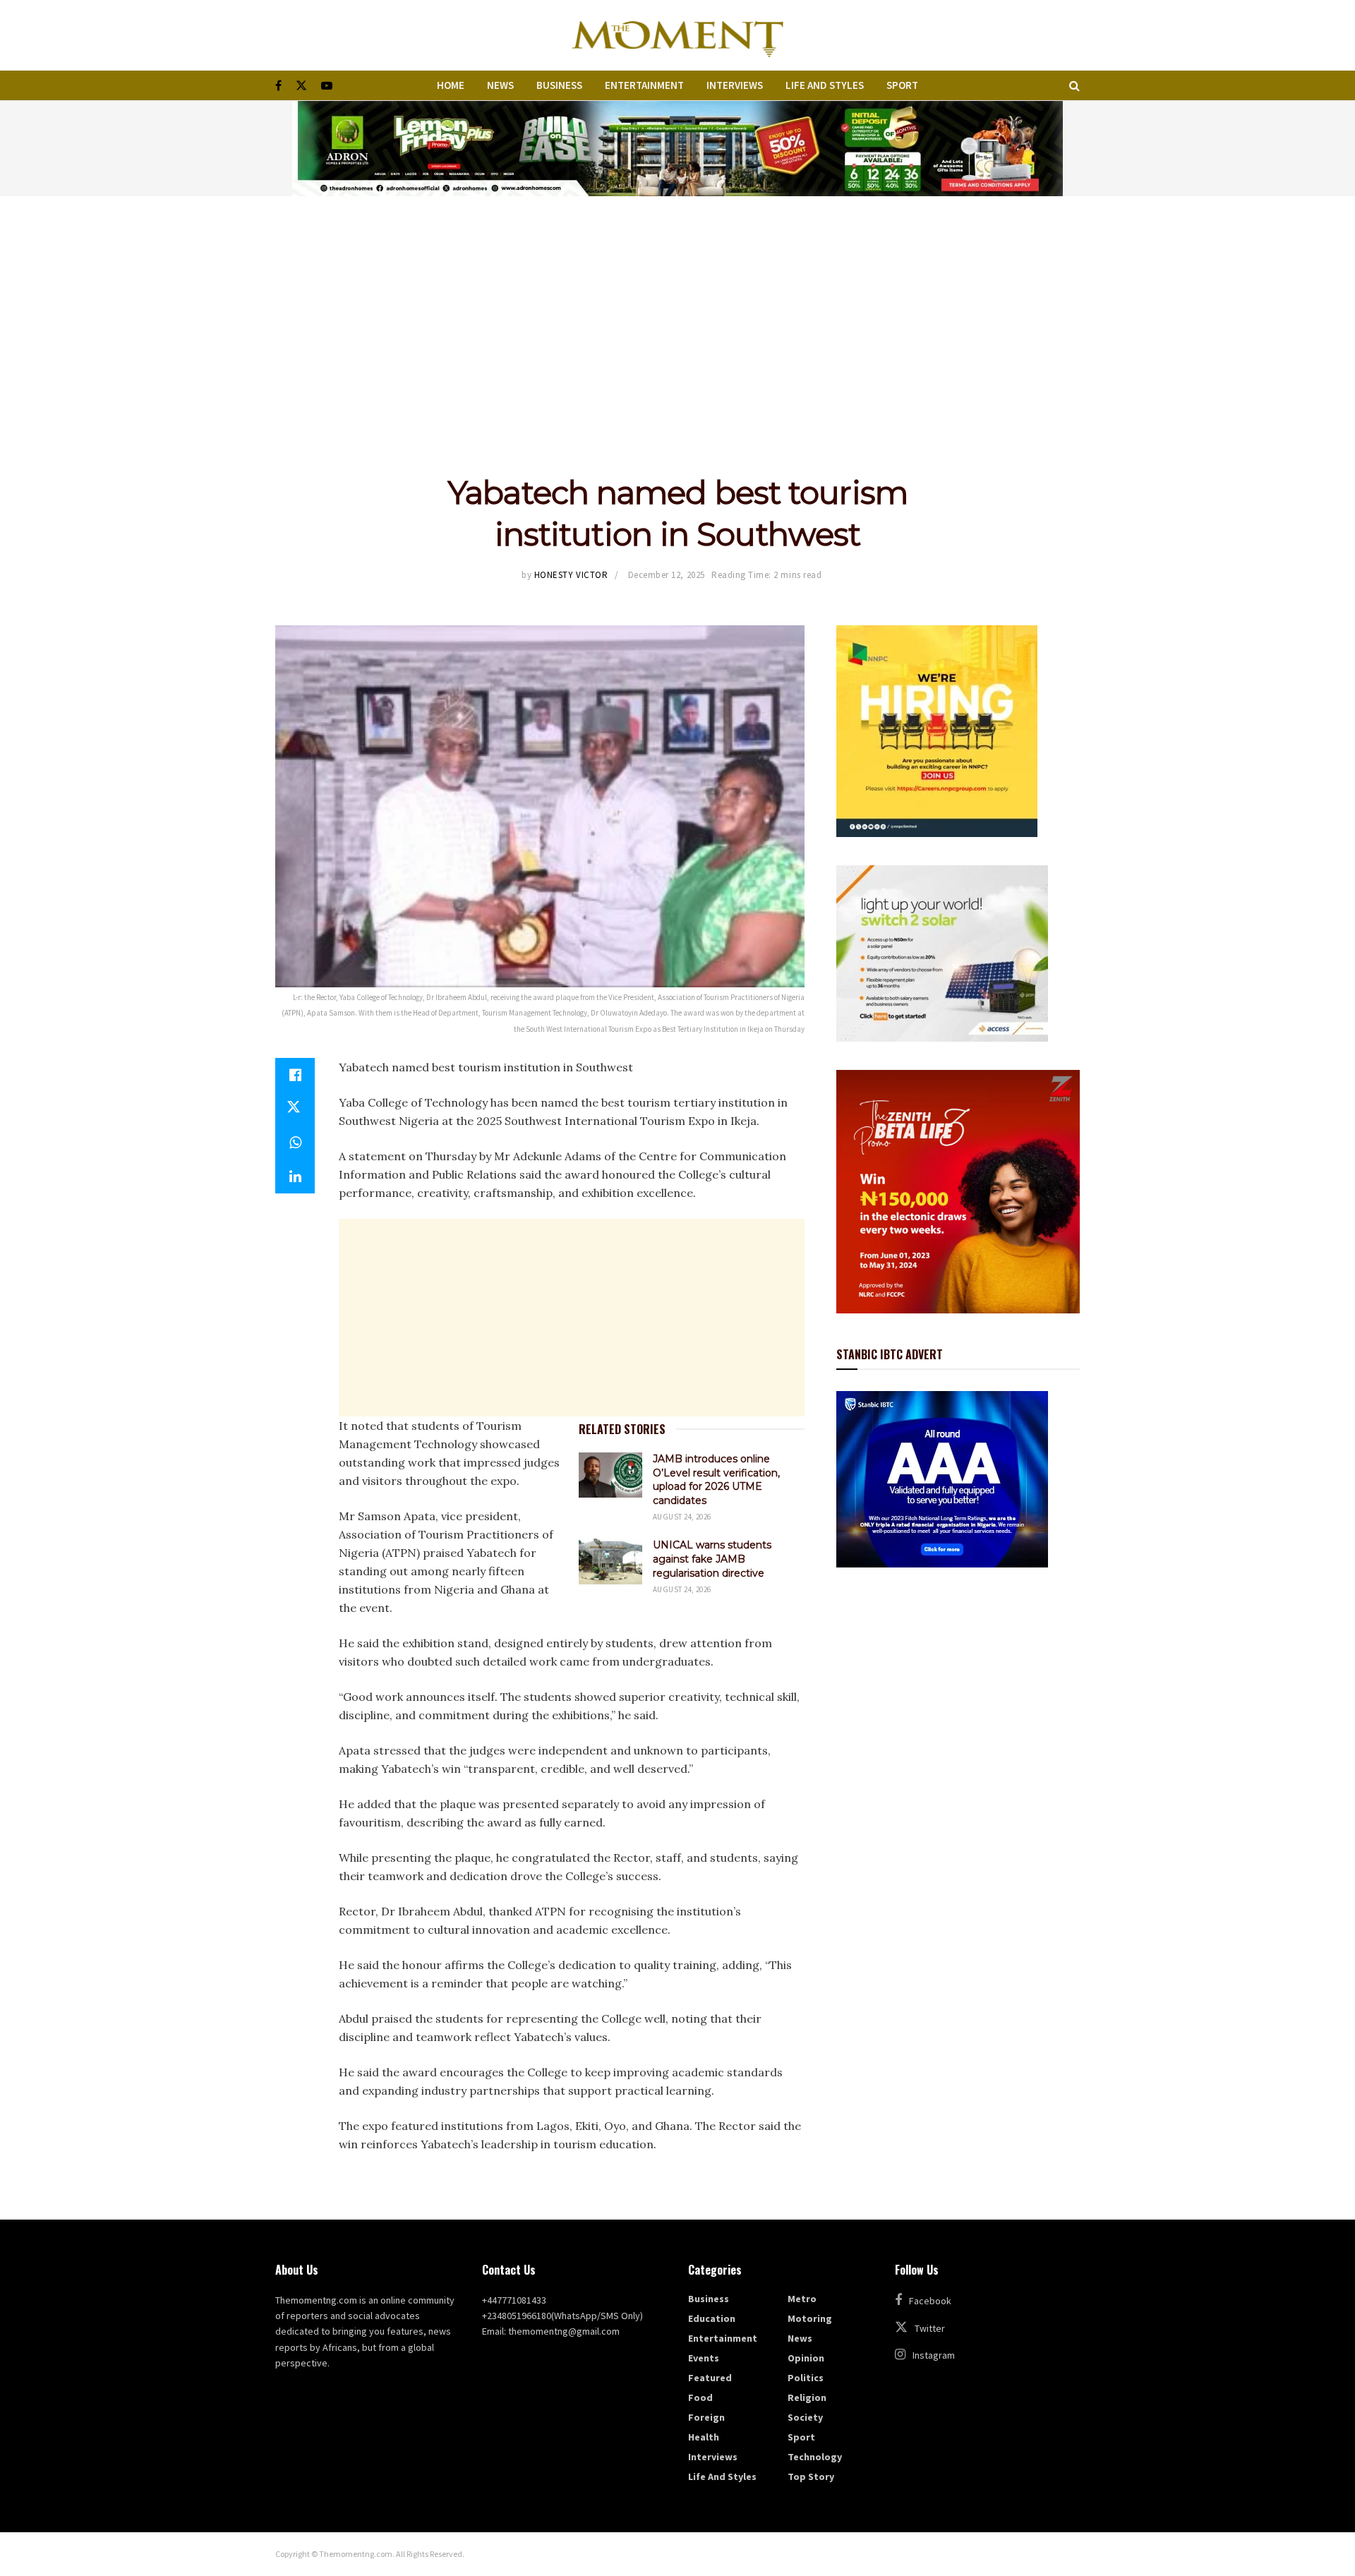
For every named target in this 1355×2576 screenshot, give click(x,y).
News (500, 85)
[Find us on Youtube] (327, 86)
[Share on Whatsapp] (295, 1143)
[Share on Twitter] (295, 1109)
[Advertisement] (677, 302)
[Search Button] (1074, 85)
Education (712, 2318)
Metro (802, 2299)
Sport (902, 85)
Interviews (735, 85)
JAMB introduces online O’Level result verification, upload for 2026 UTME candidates (716, 1480)
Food (700, 2397)
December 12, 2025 (667, 575)
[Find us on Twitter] (301, 86)
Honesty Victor (571, 575)
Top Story (811, 2476)
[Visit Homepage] (677, 35)
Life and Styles (825, 85)
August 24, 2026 (682, 1517)
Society (805, 2417)
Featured (710, 2378)
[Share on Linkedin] (295, 1176)
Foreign (706, 2417)
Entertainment (644, 85)
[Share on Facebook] (295, 1075)
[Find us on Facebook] (278, 86)
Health (704, 2437)
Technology (815, 2457)
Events (704, 2358)
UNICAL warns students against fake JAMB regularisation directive (712, 1559)
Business (559, 85)
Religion (807, 2397)
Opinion (806, 2358)
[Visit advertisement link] (677, 149)
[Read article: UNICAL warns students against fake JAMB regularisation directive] (610, 1561)
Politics (806, 2378)
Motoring (810, 2318)
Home (451, 85)
